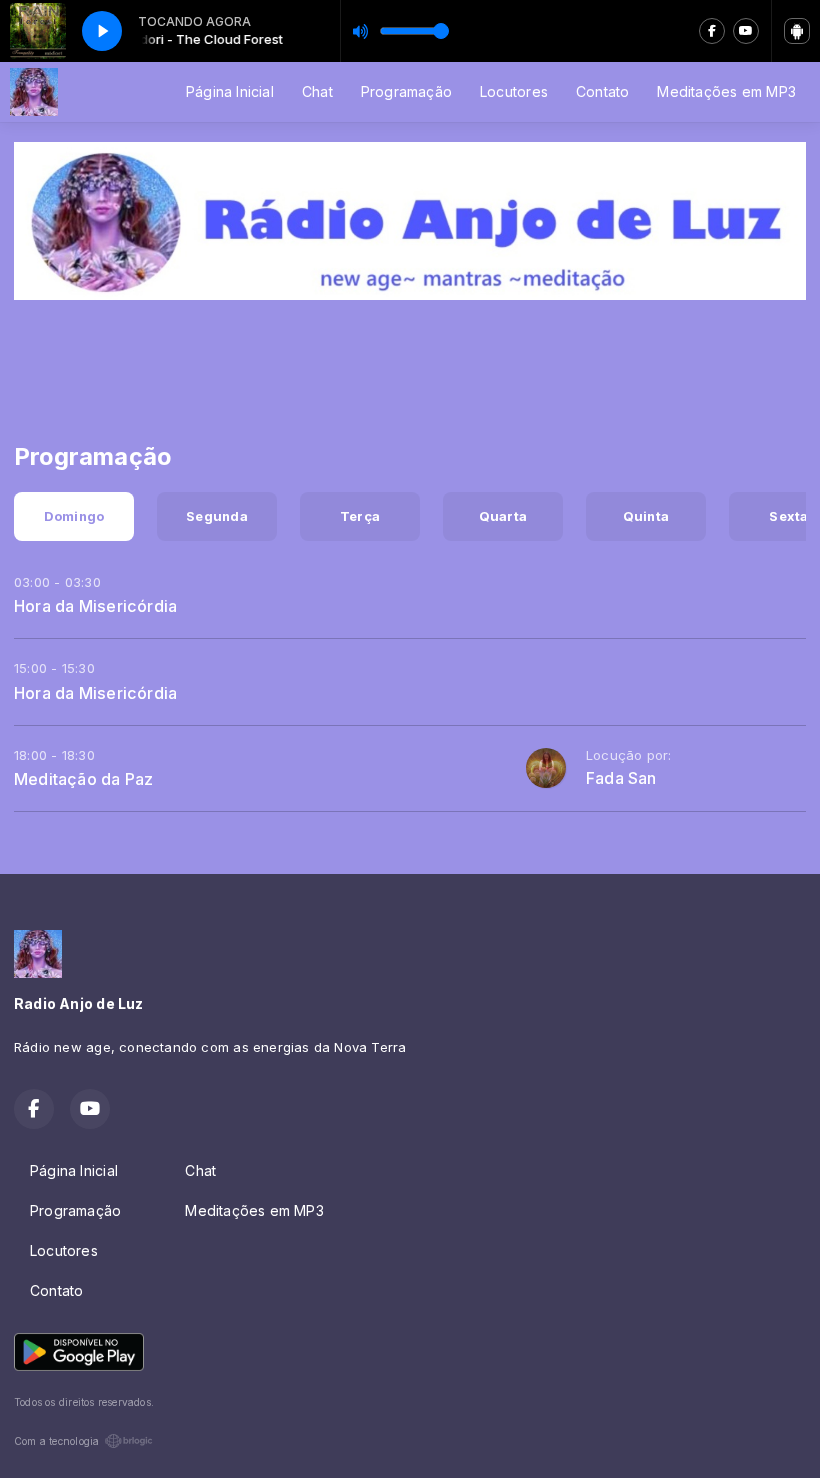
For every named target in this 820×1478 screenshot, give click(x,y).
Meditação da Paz (83, 779)
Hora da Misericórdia (95, 606)
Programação (406, 91)
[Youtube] (746, 31)
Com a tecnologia (56, 1441)
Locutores (514, 91)
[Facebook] (712, 31)
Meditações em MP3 (726, 91)
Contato (602, 91)
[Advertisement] (410, 359)
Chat (317, 91)
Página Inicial (230, 91)
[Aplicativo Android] (797, 31)
